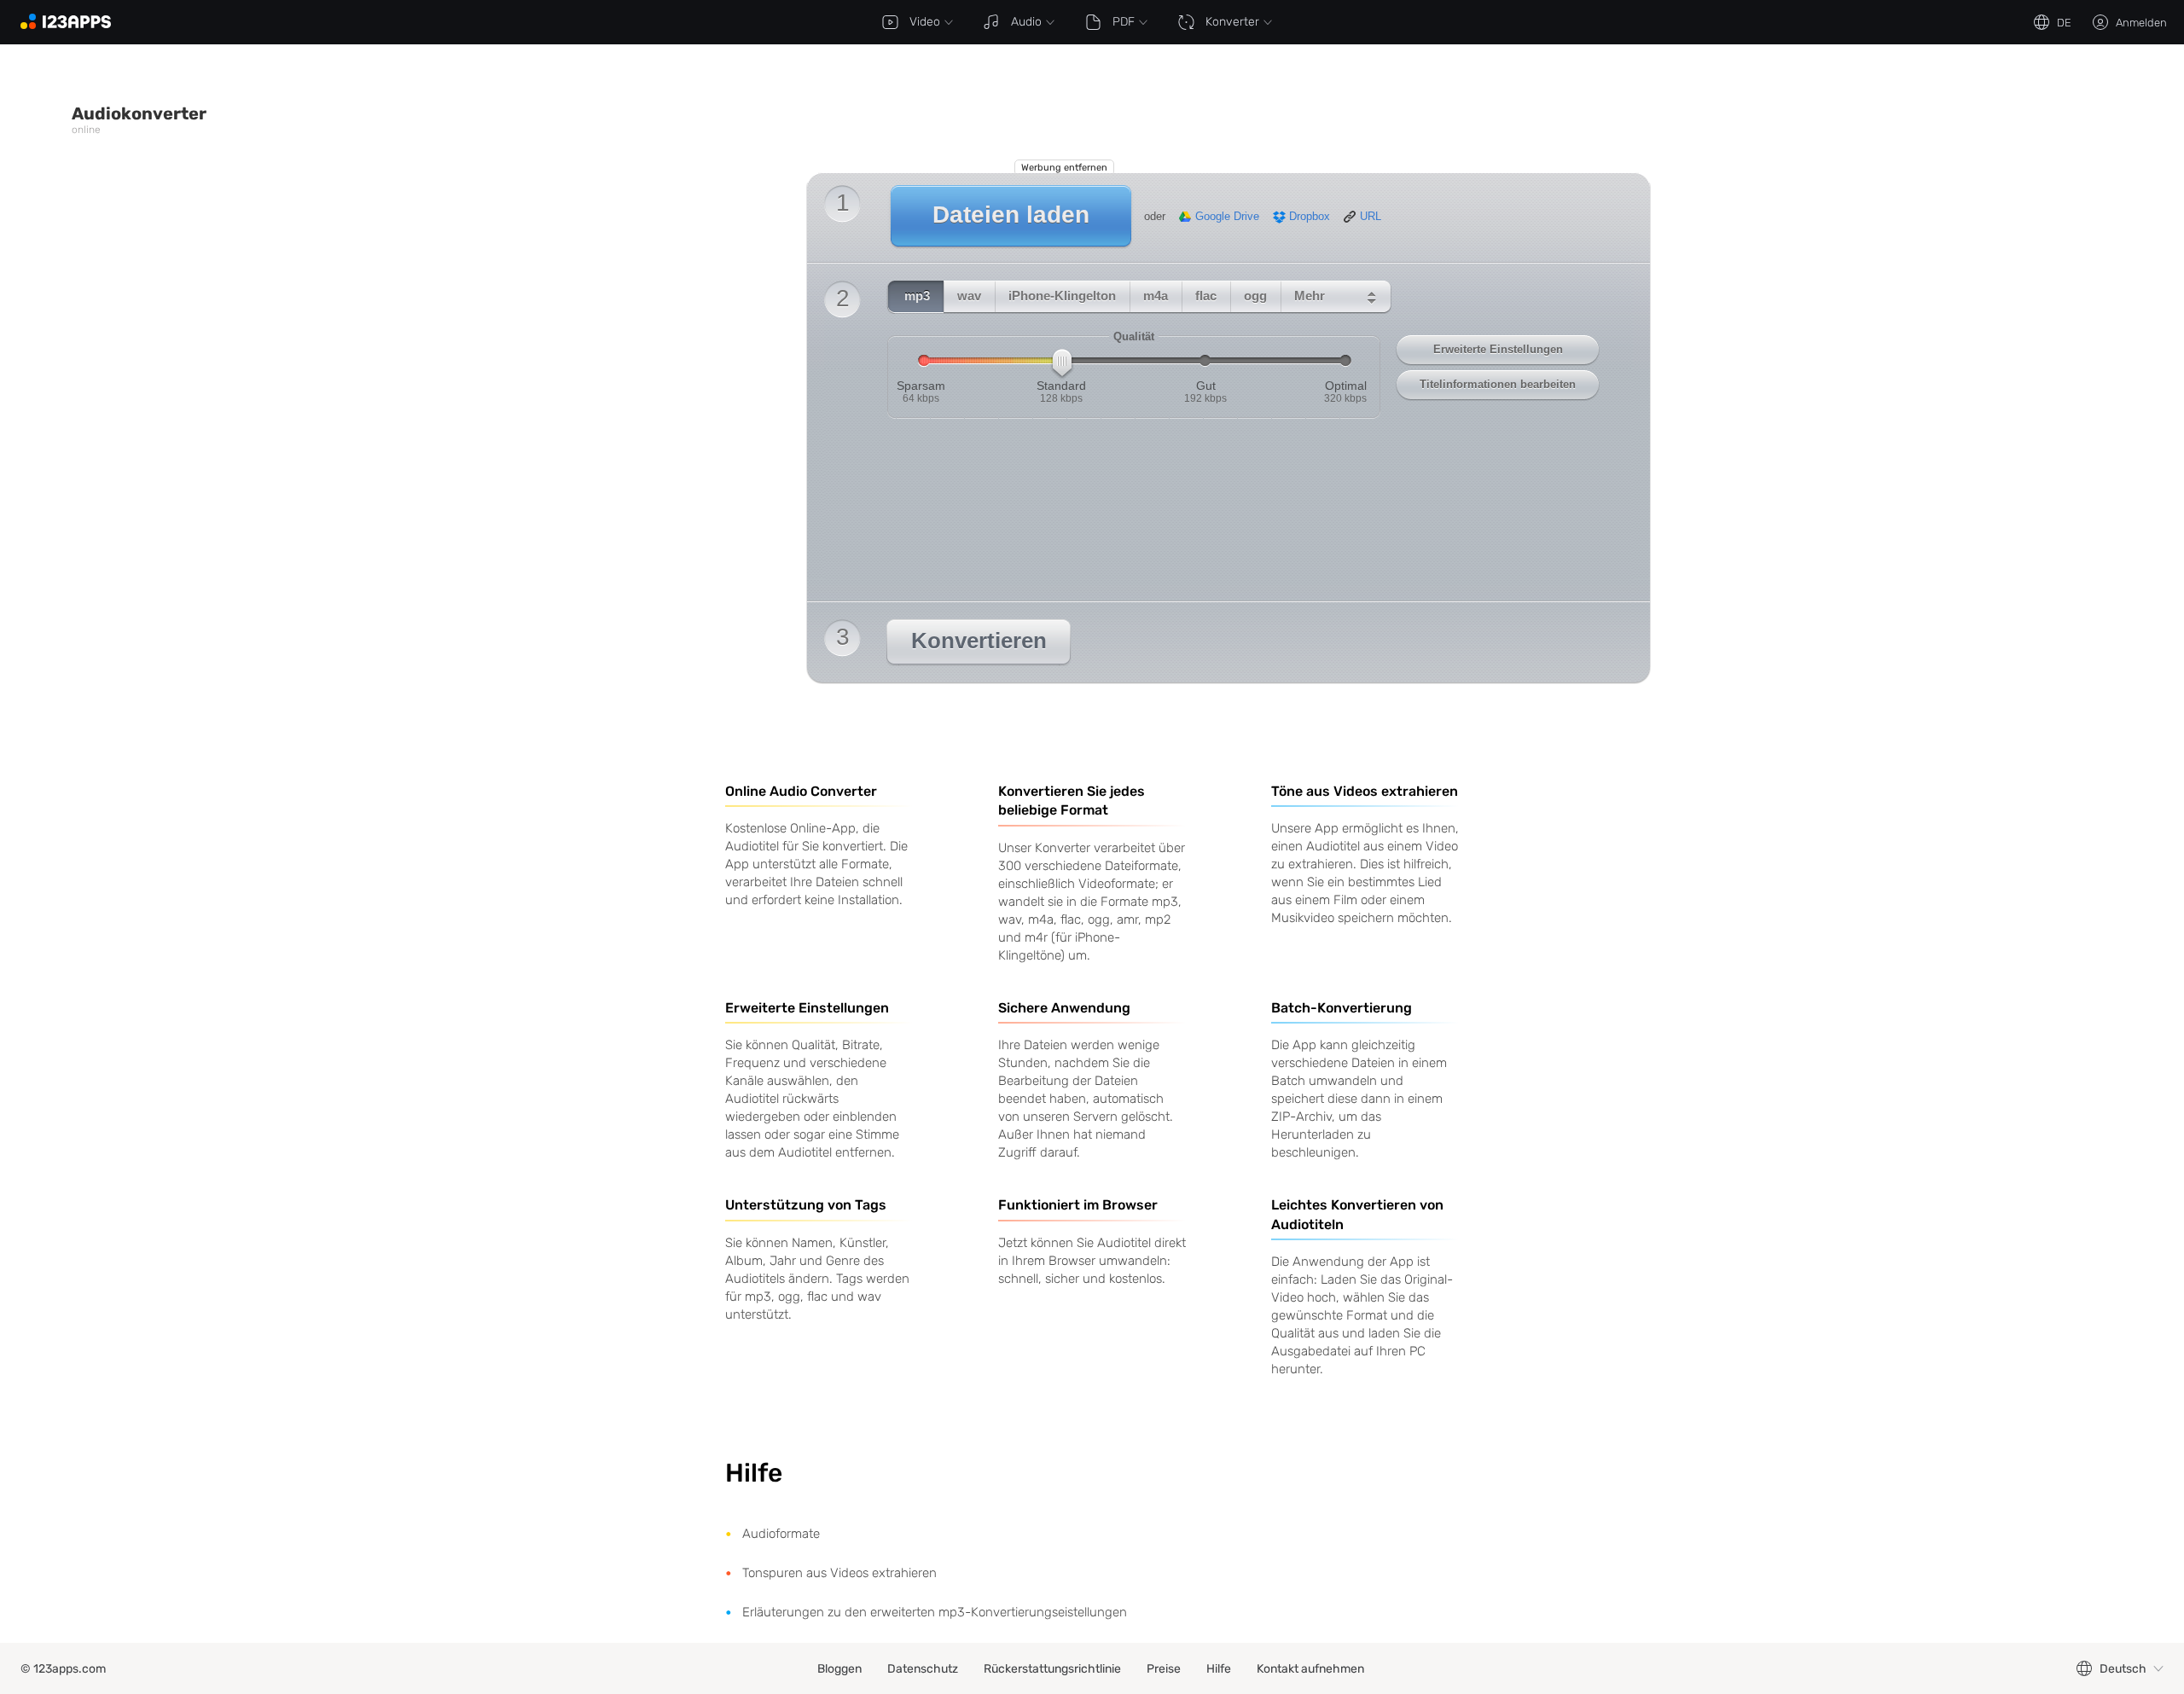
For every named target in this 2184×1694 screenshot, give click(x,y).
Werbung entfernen (1064, 168)
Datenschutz (923, 1669)
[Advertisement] (677, 117)
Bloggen (839, 1669)
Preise (1164, 1669)
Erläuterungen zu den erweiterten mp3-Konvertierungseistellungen (935, 1612)
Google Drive (1227, 217)
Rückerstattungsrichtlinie (1052, 1669)
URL (1371, 217)
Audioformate (781, 1534)
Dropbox (1310, 217)
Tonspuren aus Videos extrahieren (839, 1573)
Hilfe (1219, 1669)
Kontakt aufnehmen (1310, 1669)
